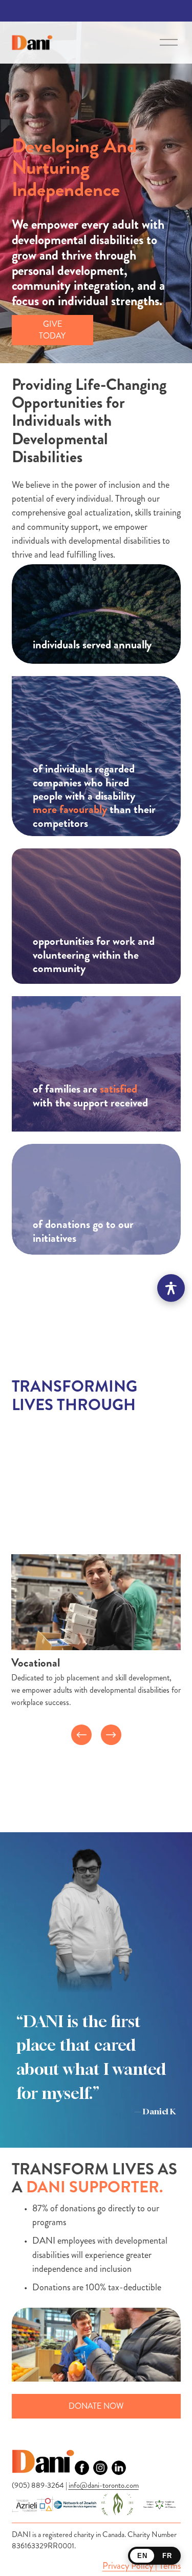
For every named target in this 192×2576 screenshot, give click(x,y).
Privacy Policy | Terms (142, 2566)
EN (142, 2556)
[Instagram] (100, 2468)
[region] (96, 1649)
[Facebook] (82, 2468)
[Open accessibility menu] (171, 1288)
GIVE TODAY (52, 330)
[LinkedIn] (119, 2468)
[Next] (111, 1735)
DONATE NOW (96, 2406)
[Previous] (81, 1735)
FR (167, 2556)
